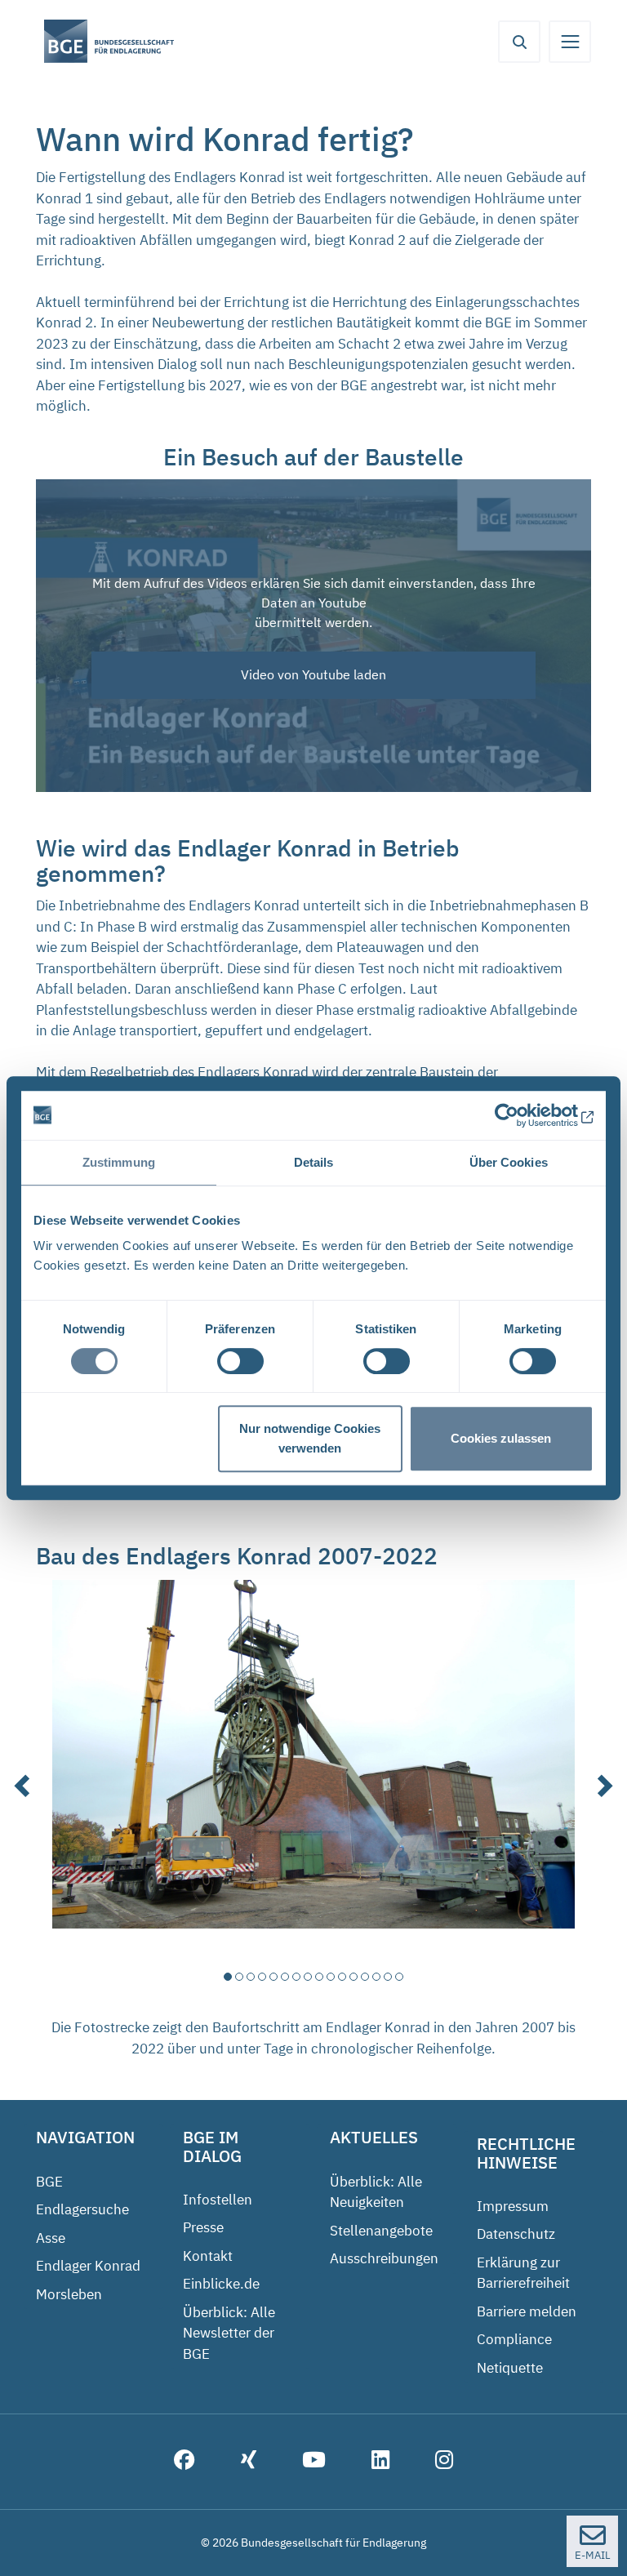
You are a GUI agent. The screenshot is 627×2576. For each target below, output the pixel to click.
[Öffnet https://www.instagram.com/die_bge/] (444, 2462)
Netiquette (510, 2368)
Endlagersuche (82, 2209)
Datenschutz (516, 2234)
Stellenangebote (381, 2231)
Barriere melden (527, 2311)
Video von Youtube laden (313, 674)
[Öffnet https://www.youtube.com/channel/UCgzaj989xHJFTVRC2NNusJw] (314, 2462)
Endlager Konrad (88, 2266)
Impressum (513, 2206)
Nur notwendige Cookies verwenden (310, 1438)
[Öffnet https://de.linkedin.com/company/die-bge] (380, 2462)
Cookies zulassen (501, 1438)
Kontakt (208, 2256)
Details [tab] (314, 1162)
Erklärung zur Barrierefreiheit (523, 2273)
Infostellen (218, 2200)
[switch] (240, 1361)
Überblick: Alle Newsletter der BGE (229, 2333)
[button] (24, 1772)
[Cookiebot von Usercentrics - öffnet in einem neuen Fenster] (522, 1115)
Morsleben (69, 2294)
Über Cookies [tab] (509, 1162)
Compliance (514, 2339)
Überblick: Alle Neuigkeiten (376, 2192)
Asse (51, 2238)
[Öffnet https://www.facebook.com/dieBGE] (185, 2462)
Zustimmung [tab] (119, 1162)
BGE (49, 2182)
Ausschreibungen (384, 2258)
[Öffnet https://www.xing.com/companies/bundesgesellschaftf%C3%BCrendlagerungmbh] (249, 2462)
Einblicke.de (221, 2284)
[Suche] (519, 42)
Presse (203, 2227)
